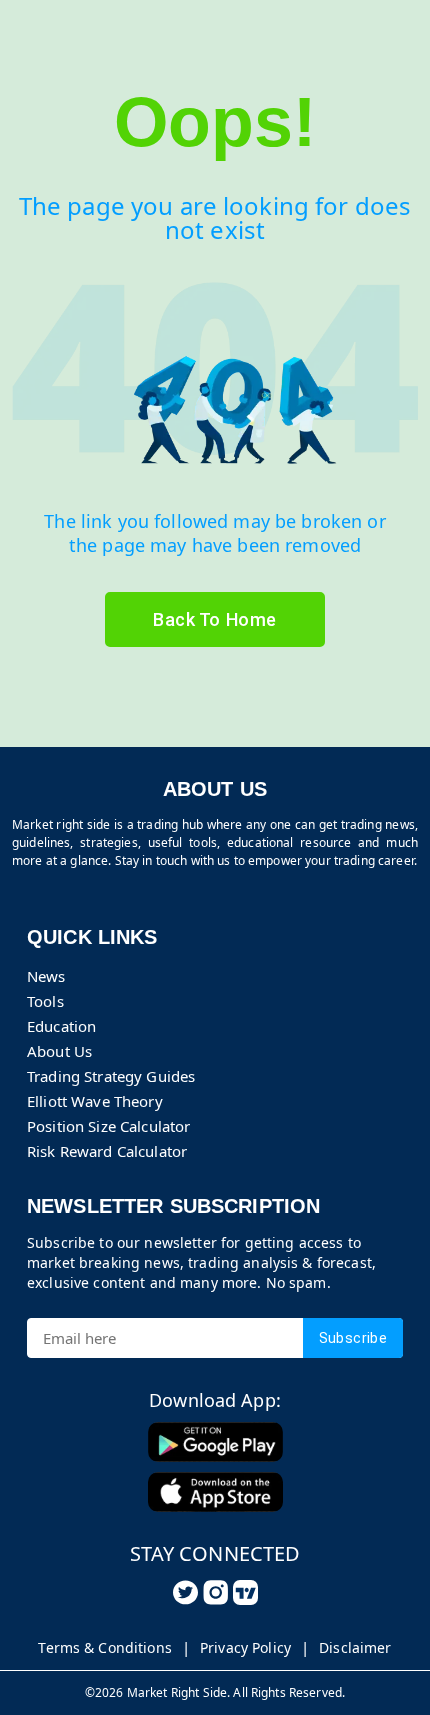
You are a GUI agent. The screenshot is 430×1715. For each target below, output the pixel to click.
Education (61, 1026)
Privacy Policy (245, 1647)
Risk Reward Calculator (107, 1151)
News (46, 976)
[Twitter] (185, 1592)
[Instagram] (215, 1592)
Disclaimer (355, 1647)
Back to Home (214, 619)
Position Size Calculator (108, 1126)
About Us (59, 1051)
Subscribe (353, 1338)
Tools (45, 1001)
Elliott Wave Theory (95, 1101)
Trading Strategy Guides (111, 1076)
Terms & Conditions (105, 1647)
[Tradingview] (245, 1592)
